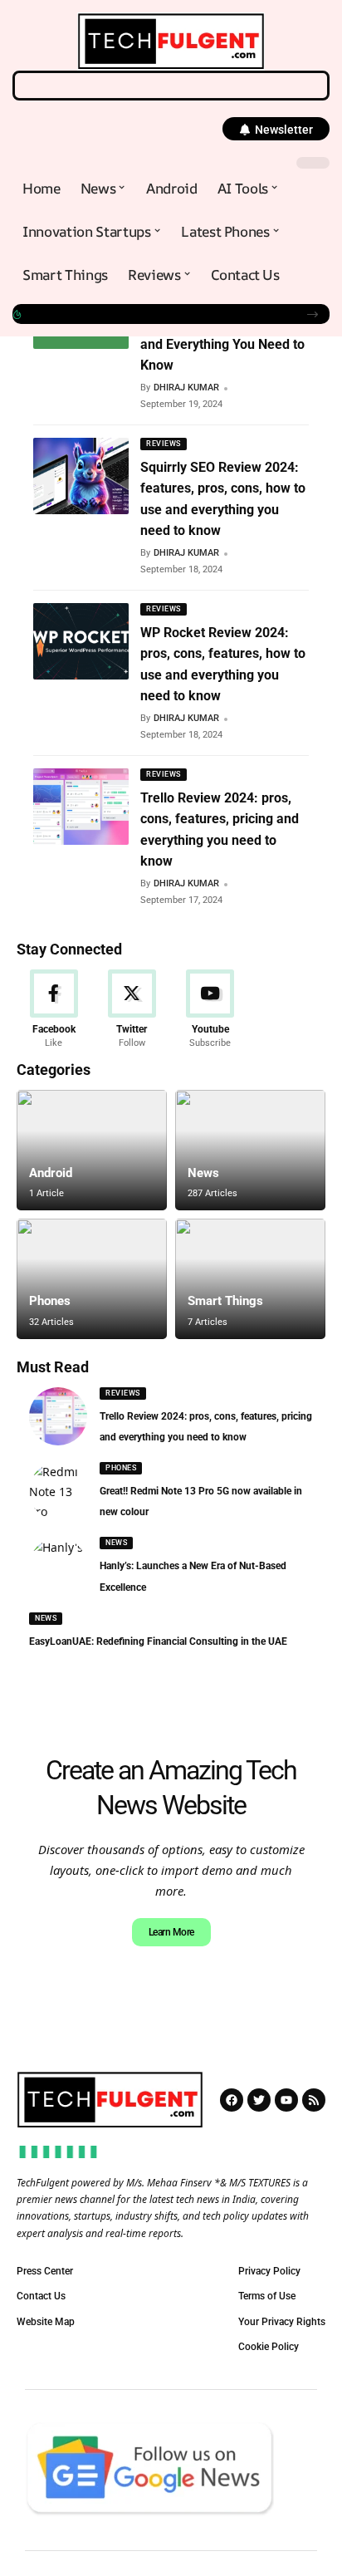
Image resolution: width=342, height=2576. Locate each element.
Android (51, 1173)
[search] (171, 86)
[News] (250, 1150)
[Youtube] (210, 1010)
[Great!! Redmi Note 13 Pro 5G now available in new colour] (58, 1491)
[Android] (92, 1150)
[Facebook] (54, 1010)
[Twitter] (132, 1010)
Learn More (171, 1932)
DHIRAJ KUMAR (186, 388)
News (203, 1173)
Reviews (164, 444)
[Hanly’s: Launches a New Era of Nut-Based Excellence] (58, 1567)
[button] (276, 129)
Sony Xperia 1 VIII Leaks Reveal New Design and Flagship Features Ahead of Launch (158, 313)
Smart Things (225, 1301)
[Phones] (92, 1279)
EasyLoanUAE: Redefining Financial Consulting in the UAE (158, 1641)
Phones (50, 1301)
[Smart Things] (250, 1279)
